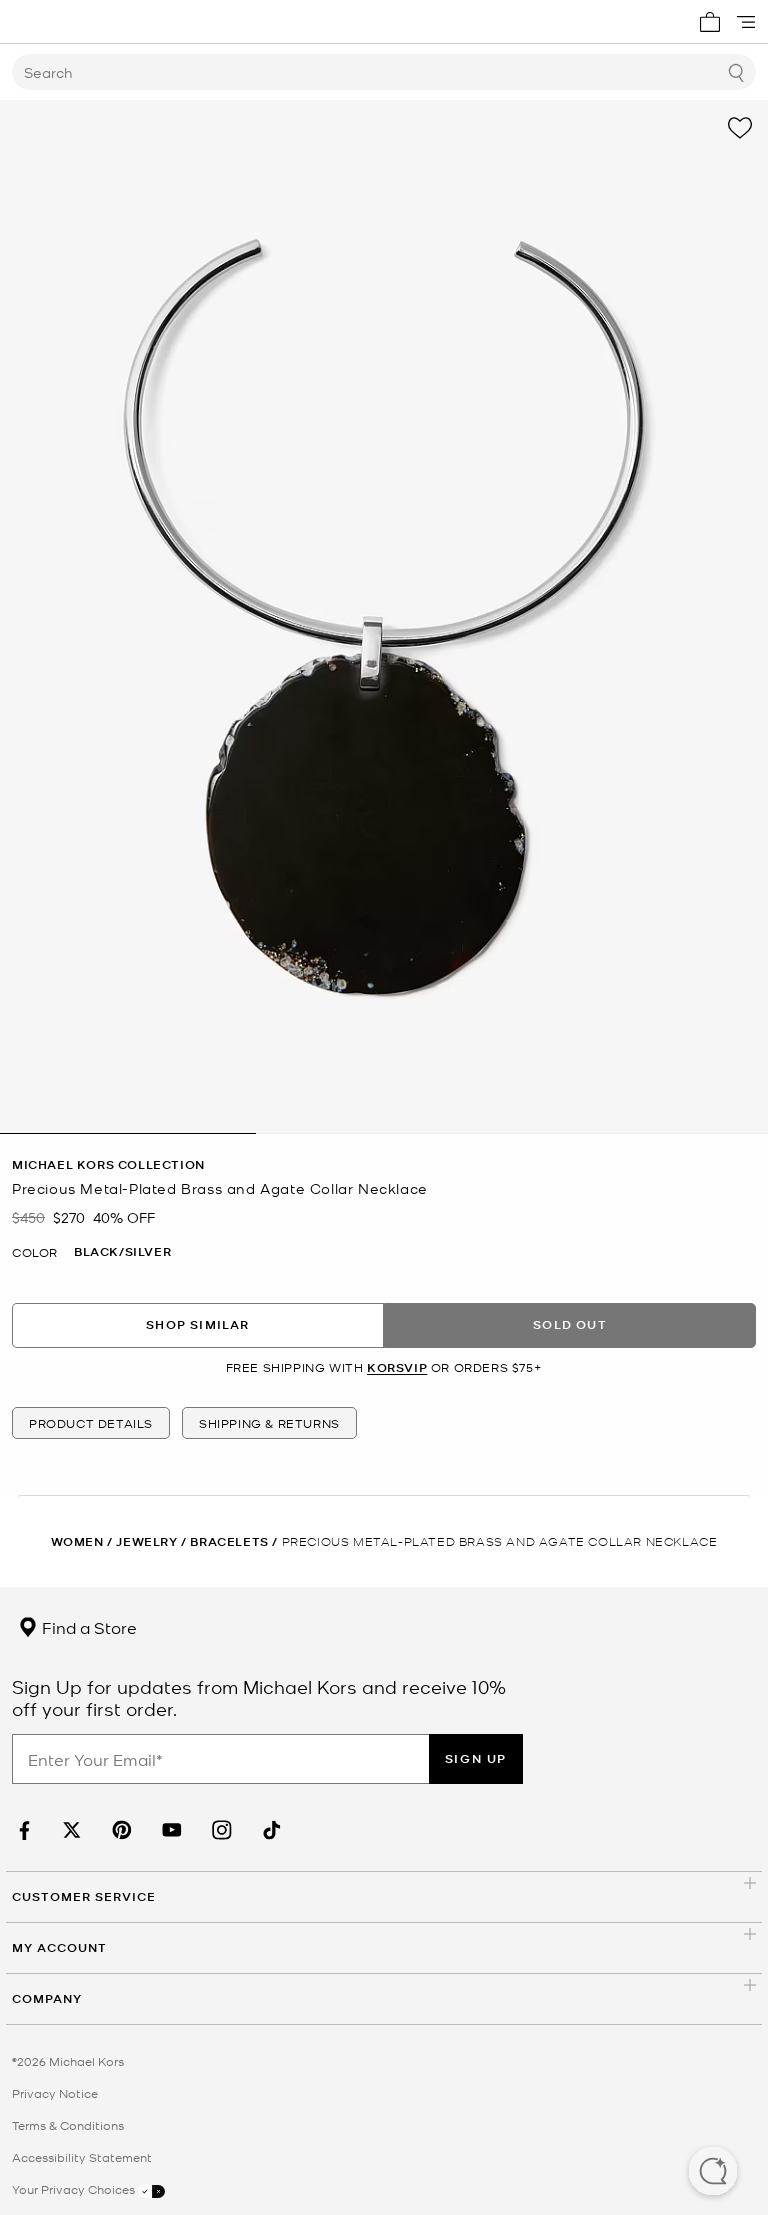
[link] (22, 1830)
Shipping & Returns (269, 1423)
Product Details (91, 1423)
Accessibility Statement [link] (82, 2157)
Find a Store (87, 1627)
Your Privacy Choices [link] (75, 2189)
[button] (713, 2173)
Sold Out (570, 1324)
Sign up (476, 1758)
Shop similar (197, 1324)
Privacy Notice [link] (55, 2093)
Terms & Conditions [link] (68, 2125)
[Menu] (746, 22)
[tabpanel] (384, 617)
